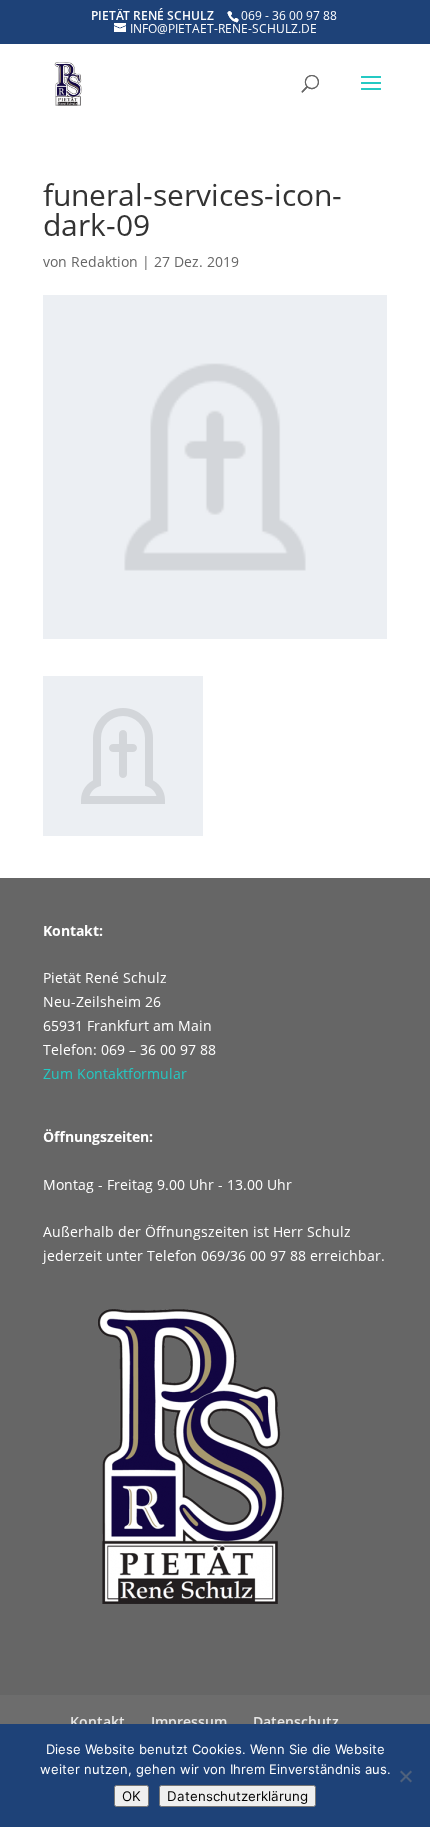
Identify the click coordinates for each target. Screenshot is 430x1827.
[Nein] (405, 1776)
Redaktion (104, 261)
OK (131, 1796)
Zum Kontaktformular (115, 1073)
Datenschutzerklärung (237, 1796)
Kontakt (97, 1721)
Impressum (189, 1721)
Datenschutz (296, 1721)
